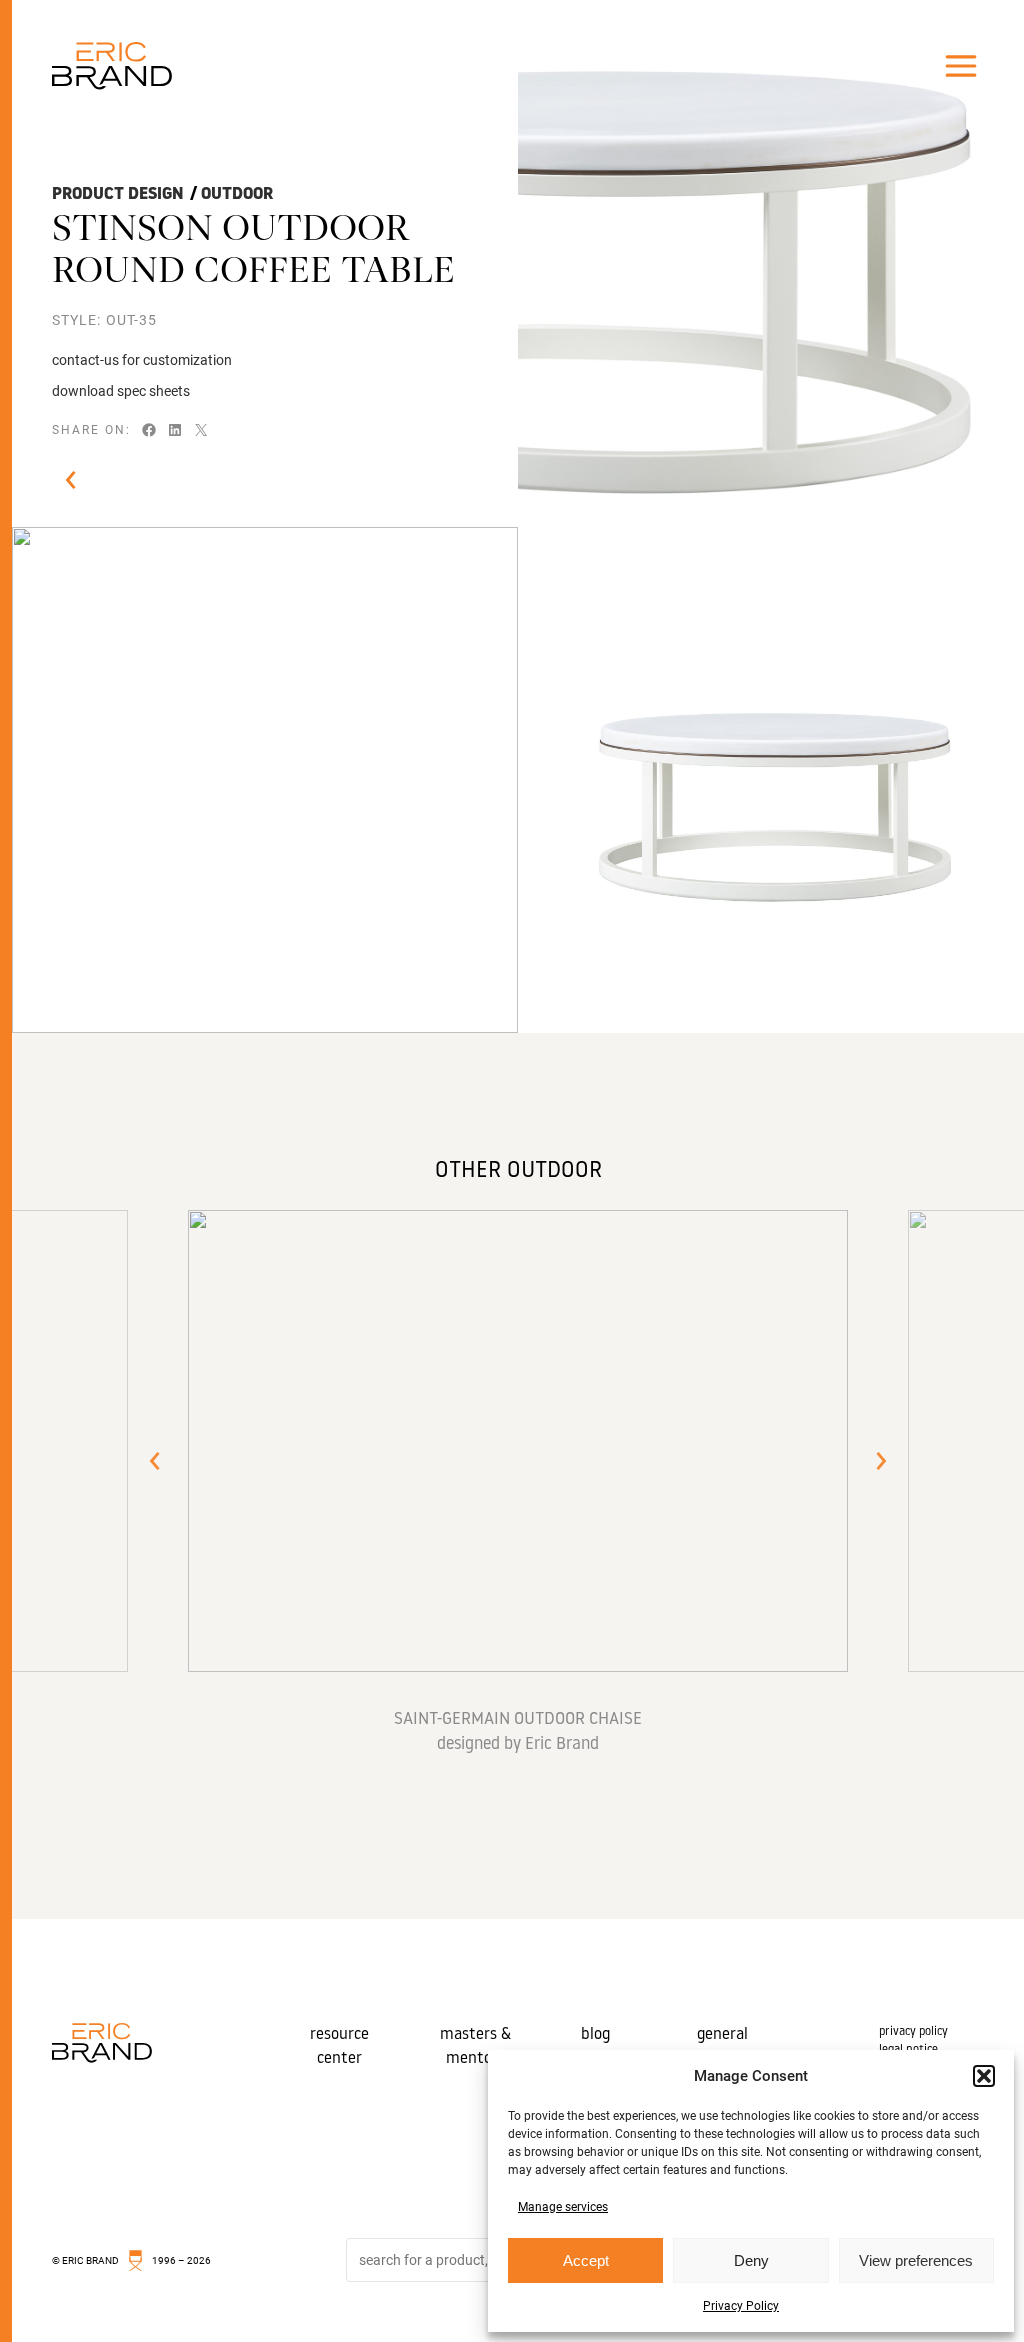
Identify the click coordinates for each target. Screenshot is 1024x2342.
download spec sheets (121, 391)
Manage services (563, 2207)
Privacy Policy (741, 2306)
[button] (984, 2076)
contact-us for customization (142, 360)
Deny (751, 2260)
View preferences (916, 2260)
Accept (586, 2260)
